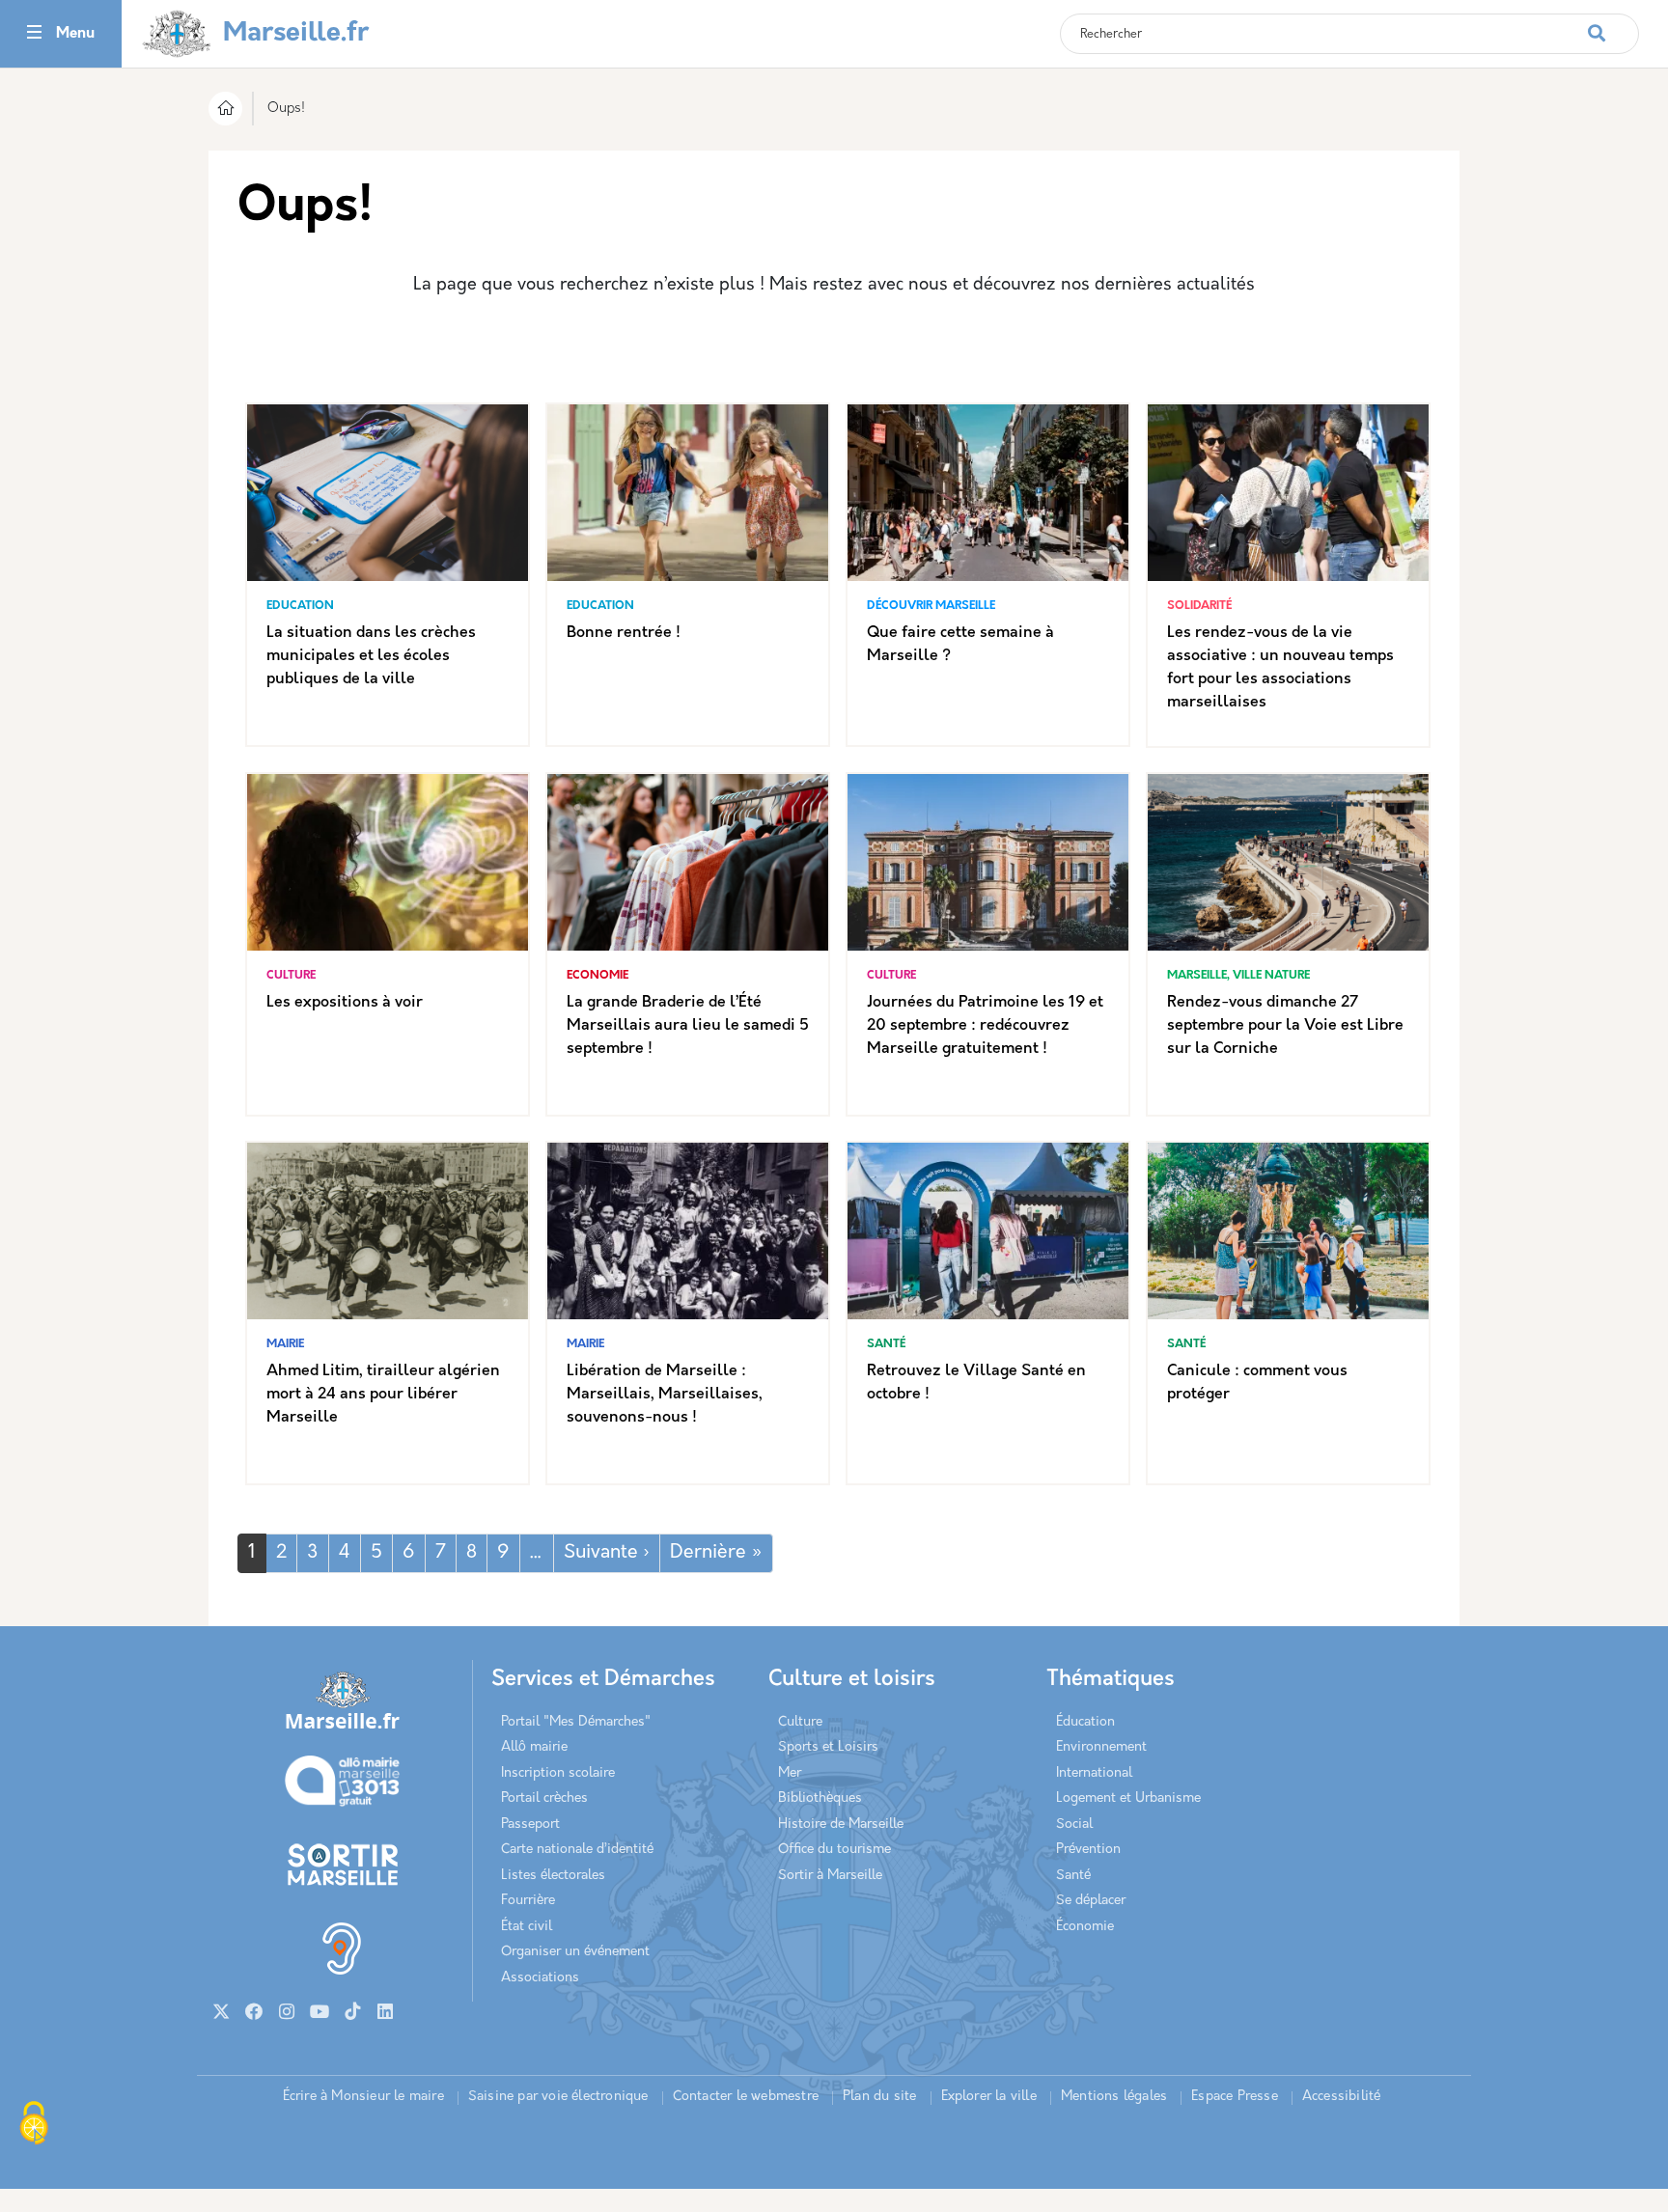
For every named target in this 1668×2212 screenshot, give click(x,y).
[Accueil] (225, 111)
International (1094, 1773)
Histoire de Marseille (841, 1825)
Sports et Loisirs (828, 1747)
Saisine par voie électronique (558, 2097)
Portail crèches (544, 1798)
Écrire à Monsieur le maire (363, 2097)
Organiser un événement (575, 1952)
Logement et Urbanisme (1128, 1798)
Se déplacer (1091, 1901)
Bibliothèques (820, 1798)
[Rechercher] (1612, 24)
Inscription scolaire (558, 1773)
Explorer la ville (989, 2097)
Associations (540, 1978)
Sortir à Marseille (830, 1876)
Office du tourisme (834, 1850)
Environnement (1101, 1747)
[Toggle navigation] (34, 34)
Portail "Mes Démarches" (576, 1722)
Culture (800, 1722)
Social (1074, 1825)
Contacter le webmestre (746, 2097)
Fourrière (528, 1901)
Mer (790, 1773)
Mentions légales (1114, 2097)
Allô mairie (534, 1747)
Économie (1085, 1927)
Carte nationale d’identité (577, 1850)
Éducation (1085, 1722)
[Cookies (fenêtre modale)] (34, 2125)
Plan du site (879, 2097)
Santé (1073, 1876)
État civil (527, 1927)
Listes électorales (553, 1876)
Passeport (530, 1825)
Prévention (1088, 1850)
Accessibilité (1342, 2097)
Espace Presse (1235, 2097)
